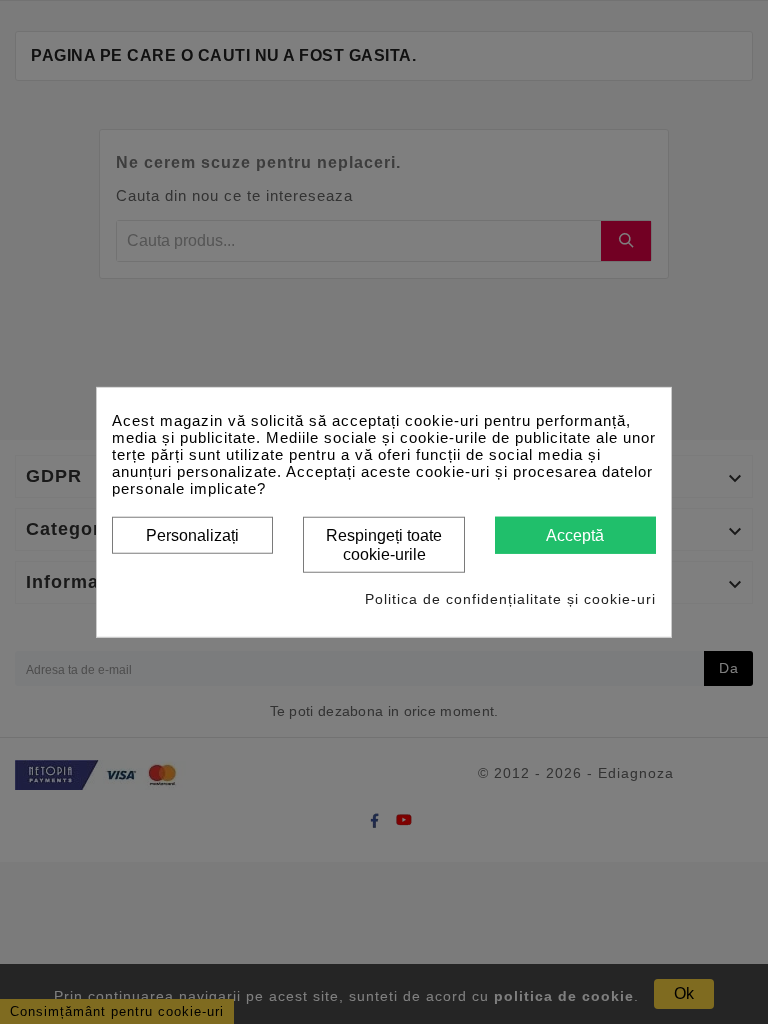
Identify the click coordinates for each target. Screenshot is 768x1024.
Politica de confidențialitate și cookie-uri (510, 598)
